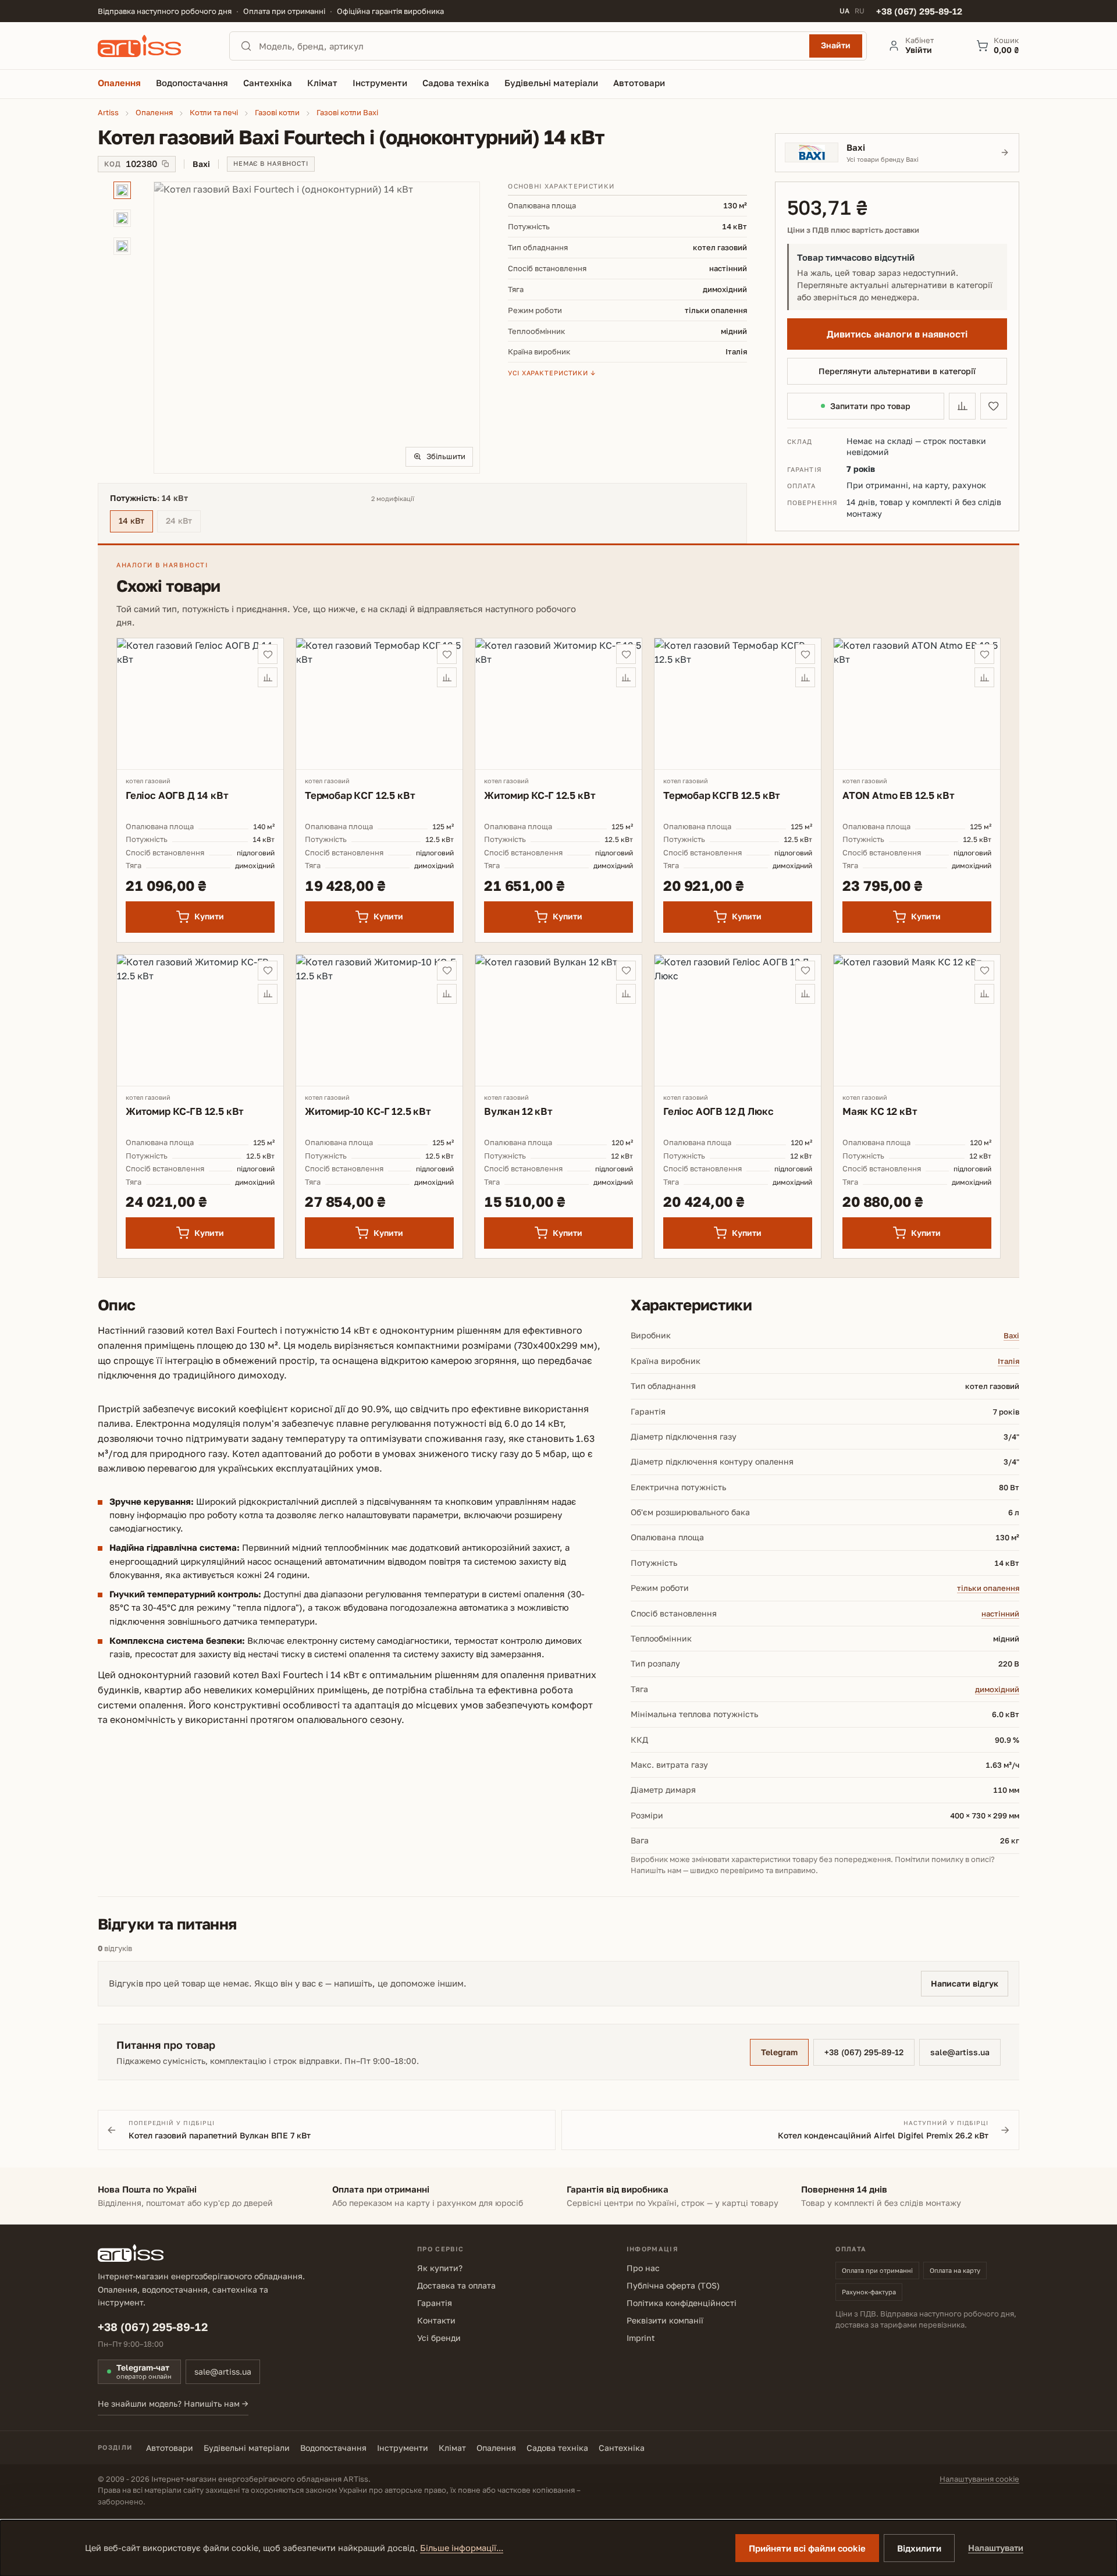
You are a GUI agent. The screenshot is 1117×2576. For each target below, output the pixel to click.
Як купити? (440, 2268)
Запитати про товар (870, 406)
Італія (1008, 1361)
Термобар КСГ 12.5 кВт (360, 795)
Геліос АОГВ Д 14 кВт (177, 795)
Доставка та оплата (456, 2285)
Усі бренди (439, 2338)
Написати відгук (965, 1983)
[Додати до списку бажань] (994, 406)
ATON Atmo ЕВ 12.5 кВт (898, 795)
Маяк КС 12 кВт (880, 1111)
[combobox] (531, 46)
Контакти (436, 2320)
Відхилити (919, 2548)
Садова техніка (557, 2448)
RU (860, 11)
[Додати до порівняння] (962, 406)
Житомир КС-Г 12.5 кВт (540, 795)
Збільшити (446, 456)
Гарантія (435, 2303)
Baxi (1011, 1335)
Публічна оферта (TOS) (673, 2285)
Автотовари (170, 2448)
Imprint (641, 2338)
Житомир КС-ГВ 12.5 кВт (185, 1111)
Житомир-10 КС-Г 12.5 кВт (368, 1111)
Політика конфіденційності (682, 2303)
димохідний (997, 1689)
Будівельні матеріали (247, 2448)
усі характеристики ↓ (552, 373)
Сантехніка (622, 2448)
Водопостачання (333, 2448)
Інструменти (403, 2448)
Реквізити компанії (665, 2320)
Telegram (779, 2052)
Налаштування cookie (979, 2479)
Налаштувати (996, 2548)
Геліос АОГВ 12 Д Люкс (718, 1111)
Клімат (452, 2448)
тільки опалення (988, 1588)
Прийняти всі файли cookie (807, 2548)
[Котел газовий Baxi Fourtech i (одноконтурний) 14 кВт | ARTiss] (317, 328)
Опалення (496, 2448)
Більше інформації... (462, 2548)
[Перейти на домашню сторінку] (153, 46)
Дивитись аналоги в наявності (897, 334)
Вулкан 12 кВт (518, 1111)
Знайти (836, 45)
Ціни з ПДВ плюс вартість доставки (853, 230)
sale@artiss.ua (960, 2052)
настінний (1000, 1614)
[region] (289, 328)
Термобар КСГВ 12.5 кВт (722, 795)
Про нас (643, 2268)
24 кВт (183, 522)
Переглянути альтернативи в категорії (897, 371)
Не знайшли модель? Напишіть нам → (173, 2403)
